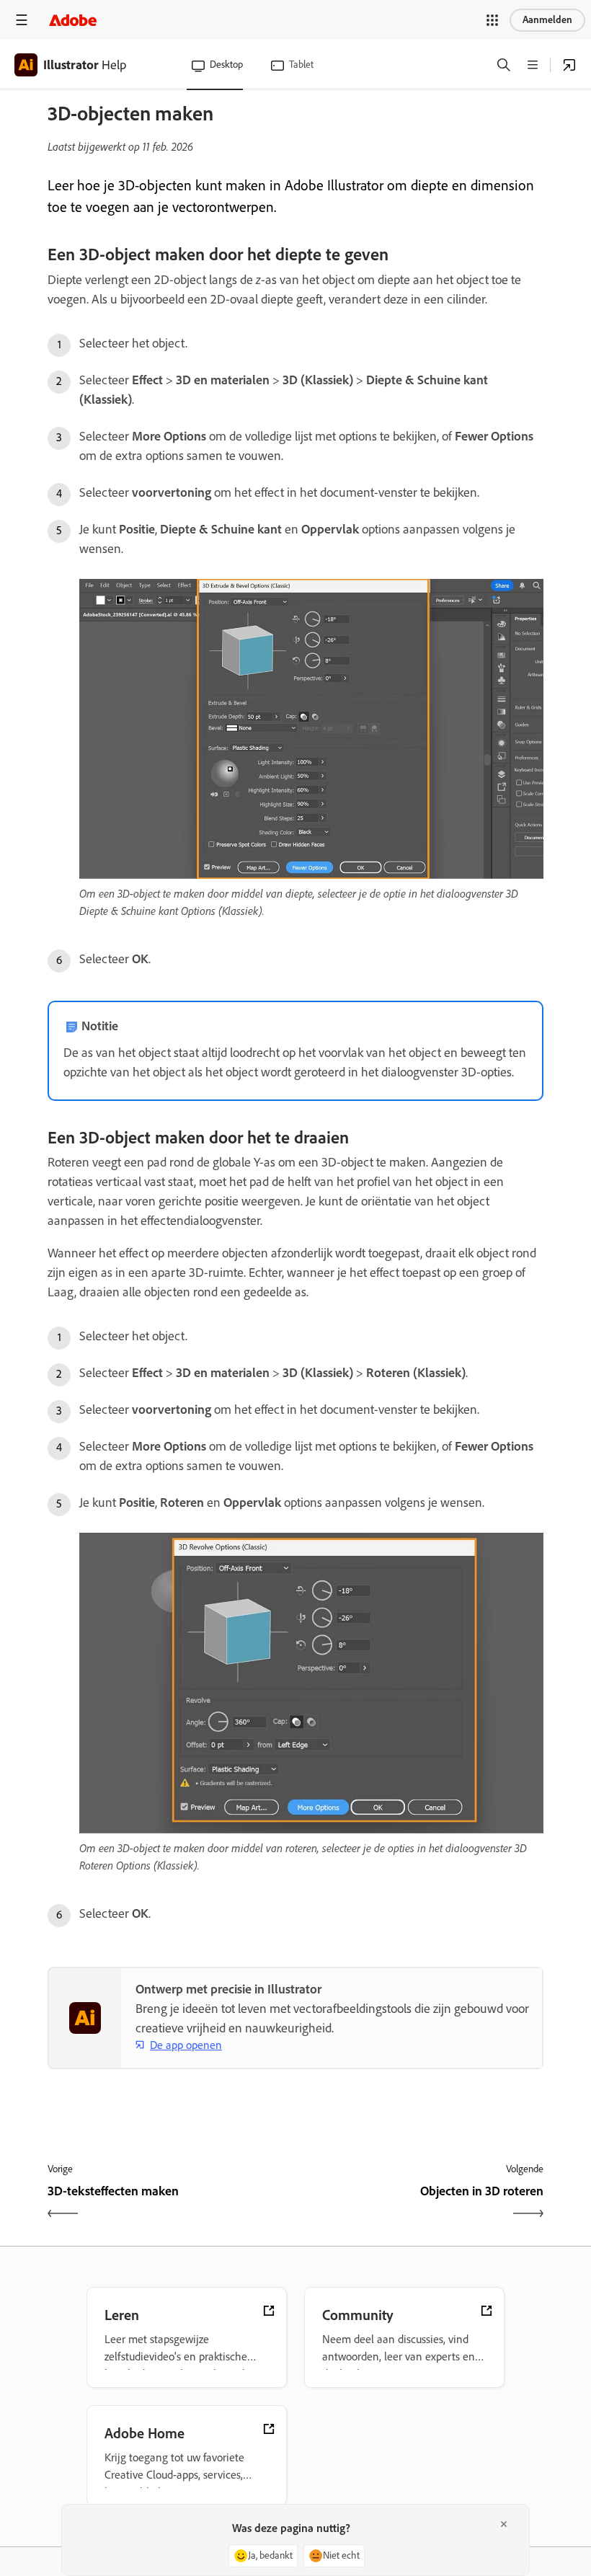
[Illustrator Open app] (569, 65)
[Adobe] (73, 20)
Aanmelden (547, 20)
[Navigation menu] (22, 20)
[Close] (504, 2524)
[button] (492, 20)
